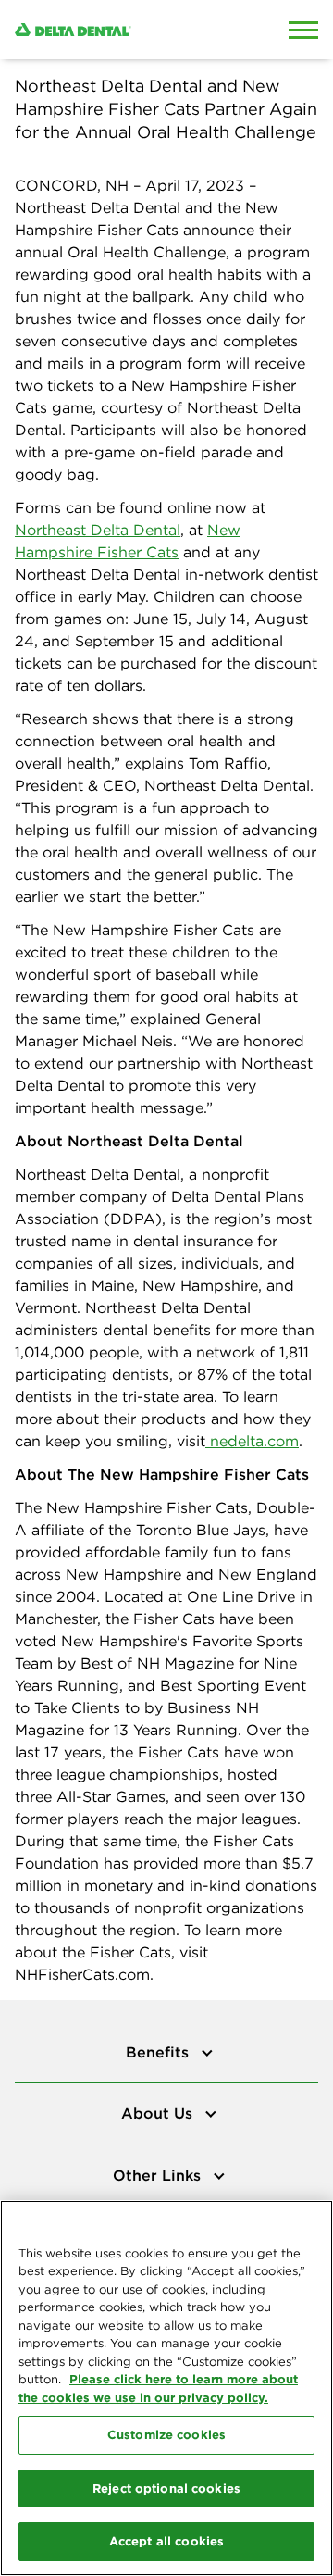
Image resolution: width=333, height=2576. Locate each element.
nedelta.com (252, 1441)
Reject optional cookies (166, 2488)
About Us (159, 2113)
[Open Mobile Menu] (303, 30)
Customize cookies (166, 2434)
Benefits (160, 2052)
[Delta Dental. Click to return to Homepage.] (125, 30)
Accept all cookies (166, 2541)
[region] (166, 2388)
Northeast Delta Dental (98, 530)
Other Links (159, 2175)
